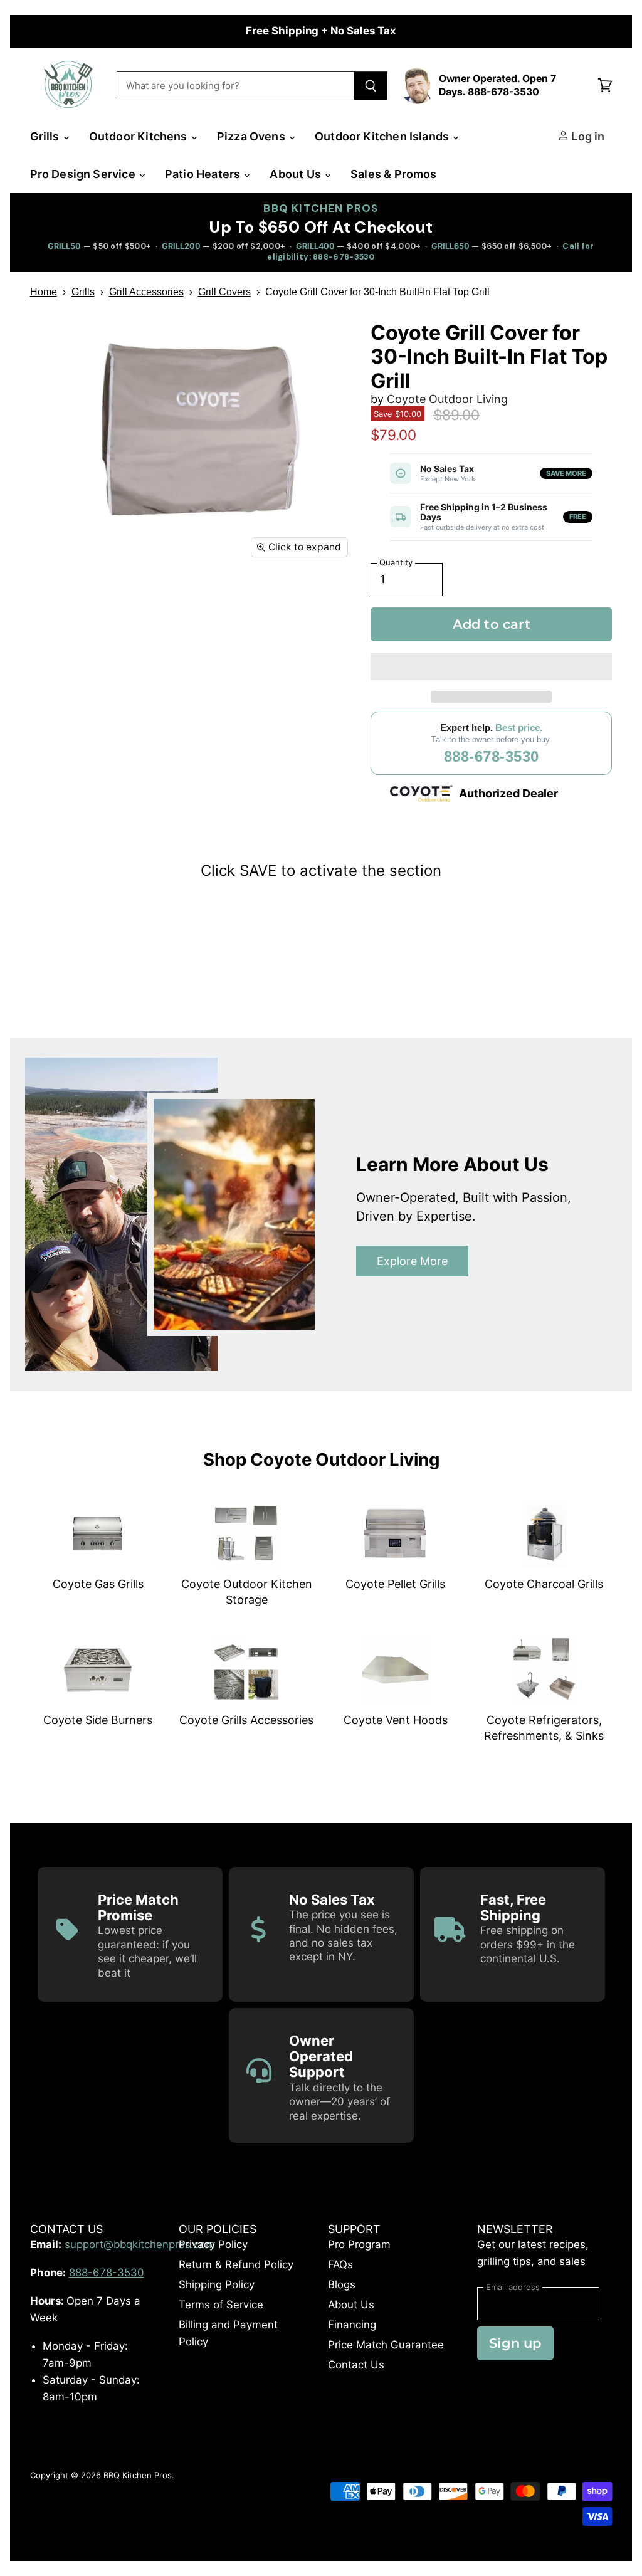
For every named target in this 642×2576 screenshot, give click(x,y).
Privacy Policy (213, 2244)
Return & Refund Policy (236, 2264)
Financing (352, 2325)
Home (44, 292)
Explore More (412, 1261)
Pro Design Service (84, 174)
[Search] (371, 86)
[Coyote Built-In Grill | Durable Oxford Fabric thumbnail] (181, 597)
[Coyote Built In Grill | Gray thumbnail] (49, 597)
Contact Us (356, 2365)
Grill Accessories (146, 292)
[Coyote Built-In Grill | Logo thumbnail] (137, 597)
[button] (492, 666)
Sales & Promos (394, 174)
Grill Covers (224, 292)
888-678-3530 (492, 756)
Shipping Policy (217, 2284)
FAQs (340, 2264)
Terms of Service (221, 2305)
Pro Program (359, 2244)
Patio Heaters (204, 174)
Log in (587, 136)
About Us (297, 174)
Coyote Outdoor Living (447, 399)
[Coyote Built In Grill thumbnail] (93, 597)
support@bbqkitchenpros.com (140, 2244)
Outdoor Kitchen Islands (383, 136)
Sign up (515, 2343)
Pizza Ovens (252, 136)
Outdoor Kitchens (139, 136)
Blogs (342, 2284)
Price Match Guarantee (386, 2345)
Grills (46, 136)
